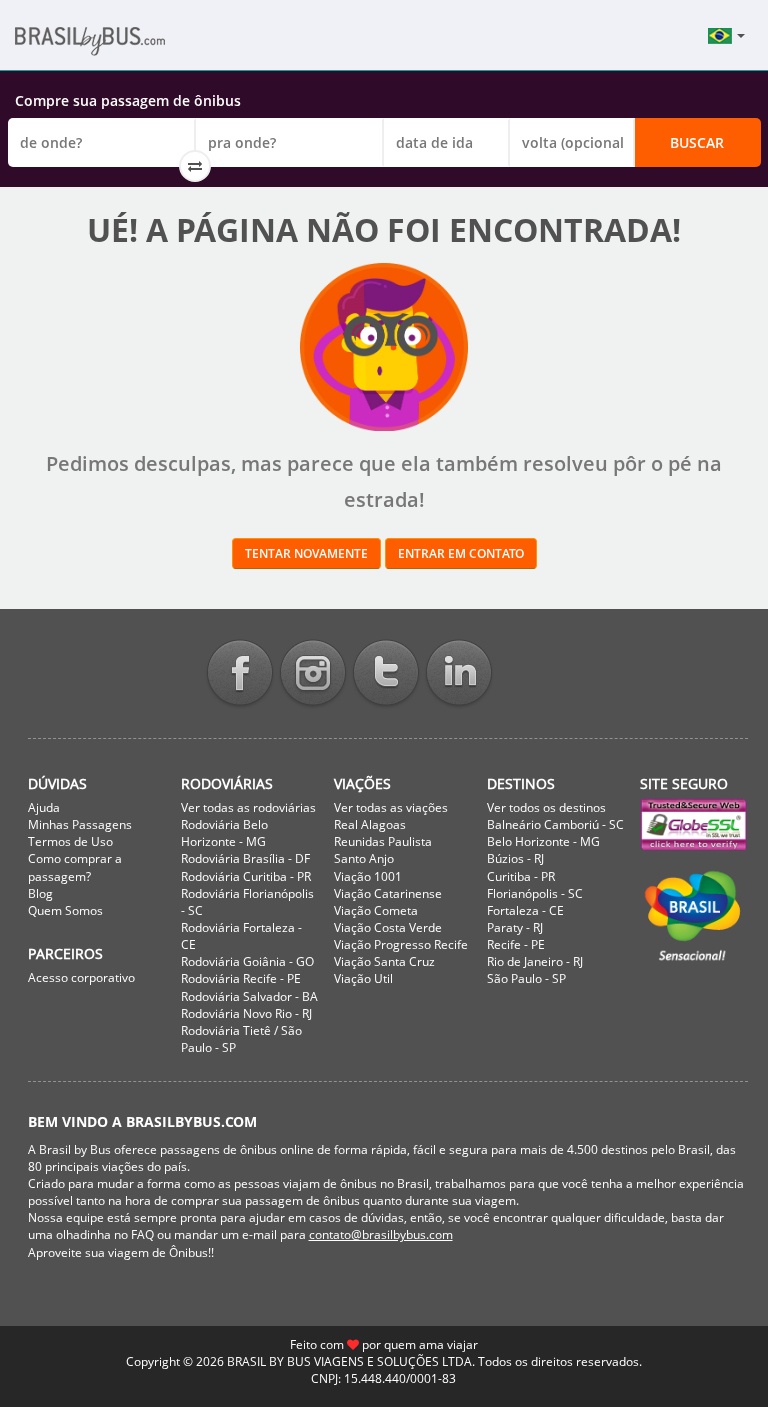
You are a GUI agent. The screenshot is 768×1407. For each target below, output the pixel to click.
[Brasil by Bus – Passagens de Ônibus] (120, 47)
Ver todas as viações (391, 807)
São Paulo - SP (526, 978)
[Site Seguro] (694, 825)
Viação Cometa (376, 910)
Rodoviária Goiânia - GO (247, 961)
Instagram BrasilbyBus (313, 674)
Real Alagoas (370, 824)
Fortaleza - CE (525, 910)
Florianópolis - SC (535, 893)
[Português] (726, 35)
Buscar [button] (697, 142)
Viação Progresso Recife (401, 944)
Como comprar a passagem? (75, 867)
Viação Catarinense (388, 893)
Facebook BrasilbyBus (240, 674)
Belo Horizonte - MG (543, 841)
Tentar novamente (306, 553)
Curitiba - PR (521, 876)
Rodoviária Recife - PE (241, 978)
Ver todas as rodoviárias (248, 807)
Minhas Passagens (80, 824)
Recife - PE (516, 944)
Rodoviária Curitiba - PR (246, 876)
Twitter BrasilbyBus (386, 674)
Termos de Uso (70, 841)
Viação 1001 (368, 876)
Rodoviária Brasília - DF (245, 858)
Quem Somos (65, 910)
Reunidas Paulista (383, 841)
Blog (40, 893)
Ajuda (44, 807)
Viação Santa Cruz (384, 961)
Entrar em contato (461, 553)
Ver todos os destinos (546, 807)
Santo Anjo (364, 858)
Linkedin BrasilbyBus (459, 674)
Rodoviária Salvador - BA (249, 996)
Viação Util (363, 978)
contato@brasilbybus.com (381, 1234)
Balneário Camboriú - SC (555, 824)
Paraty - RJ (515, 927)
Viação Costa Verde (388, 927)
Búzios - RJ (515, 858)
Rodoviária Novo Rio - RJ (246, 1013)
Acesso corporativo (81, 977)
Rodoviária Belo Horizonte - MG (224, 833)
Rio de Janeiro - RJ (535, 961)
